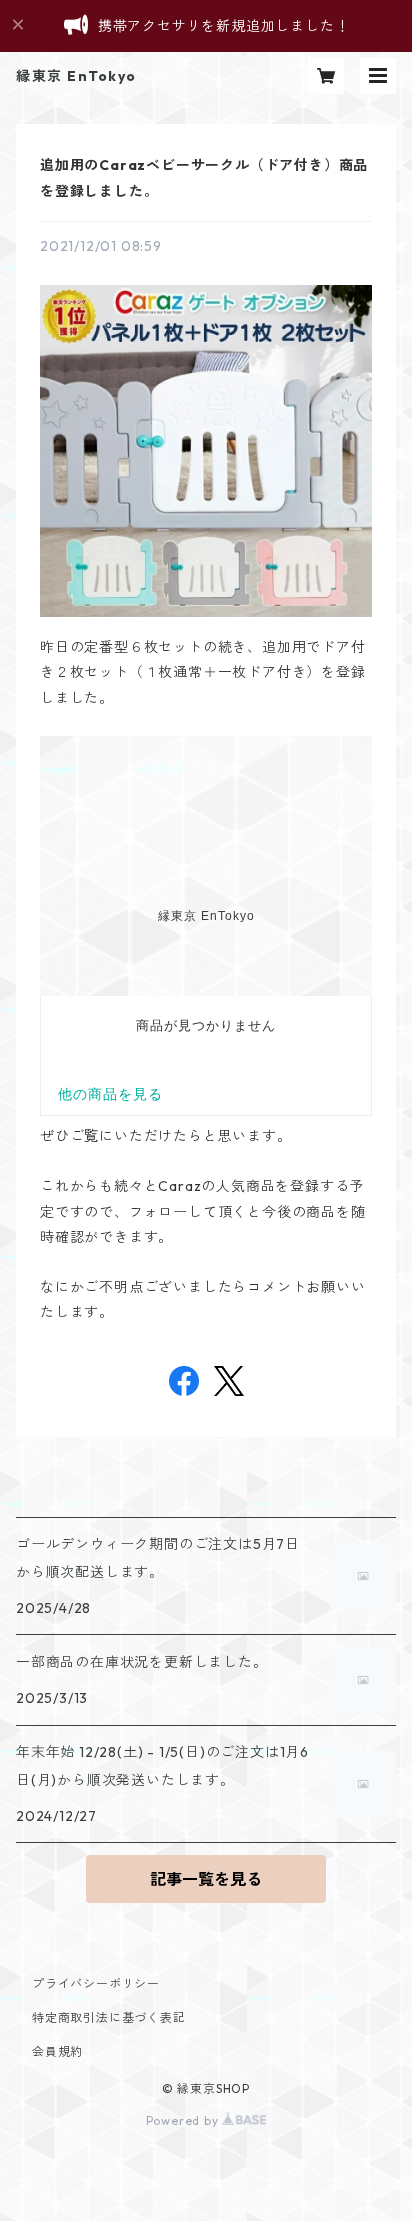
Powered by (184, 2120)
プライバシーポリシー (96, 1983)
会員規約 (57, 2051)
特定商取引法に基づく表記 (109, 2017)
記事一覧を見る (206, 1879)
